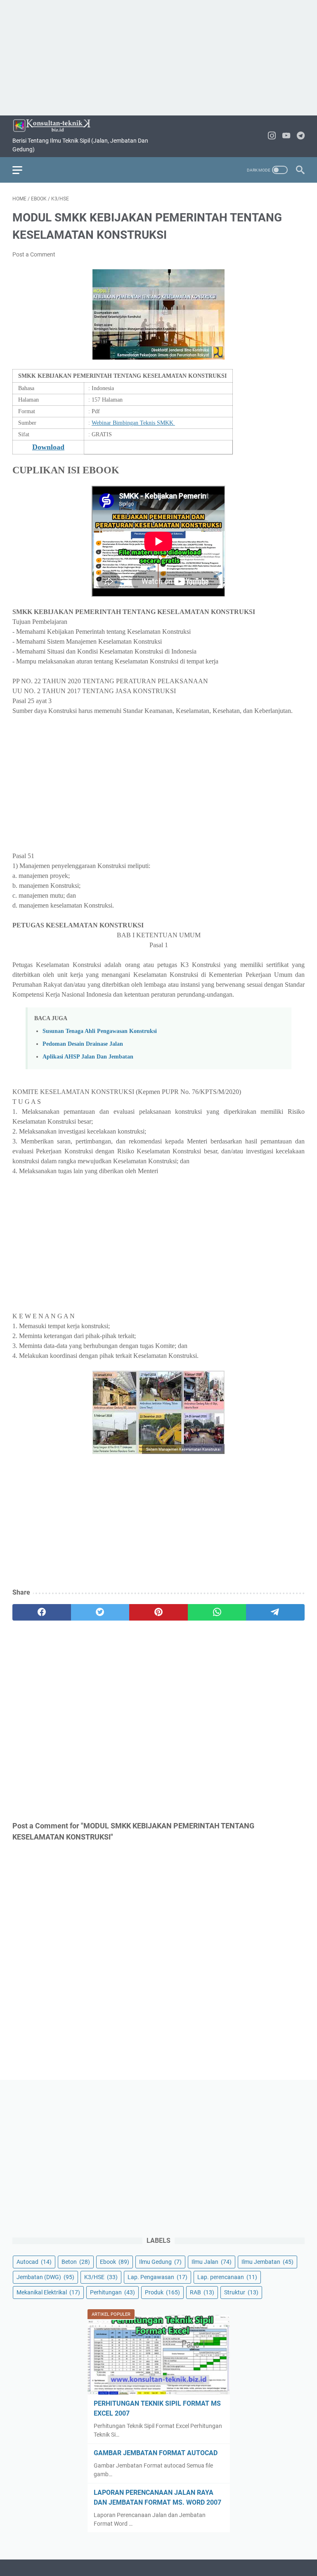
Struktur (241, 2292)
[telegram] (275, 1612)
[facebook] (42, 1612)
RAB (202, 2292)
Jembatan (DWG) (45, 2277)
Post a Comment (34, 254)
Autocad (34, 2262)
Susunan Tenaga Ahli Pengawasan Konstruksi (100, 1031)
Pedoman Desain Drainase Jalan (83, 1044)
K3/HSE (101, 2277)
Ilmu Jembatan (267, 2262)
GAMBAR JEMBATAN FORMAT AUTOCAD (156, 2453)
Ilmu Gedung (160, 2262)
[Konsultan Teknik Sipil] (57, 126)
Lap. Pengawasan (157, 2277)
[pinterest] (158, 1612)
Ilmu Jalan (212, 2262)
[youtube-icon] (286, 136)
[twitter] (100, 1612)
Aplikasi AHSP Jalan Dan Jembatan (88, 1056)
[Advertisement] (158, 58)
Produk (162, 2292)
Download (48, 447)
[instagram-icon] (272, 136)
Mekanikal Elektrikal (48, 2292)
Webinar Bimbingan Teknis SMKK (133, 423)
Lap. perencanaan (227, 2277)
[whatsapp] (217, 1612)
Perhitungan (112, 2292)
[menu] (22, 170)
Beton (76, 2262)
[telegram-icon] (301, 136)
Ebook (115, 2262)
